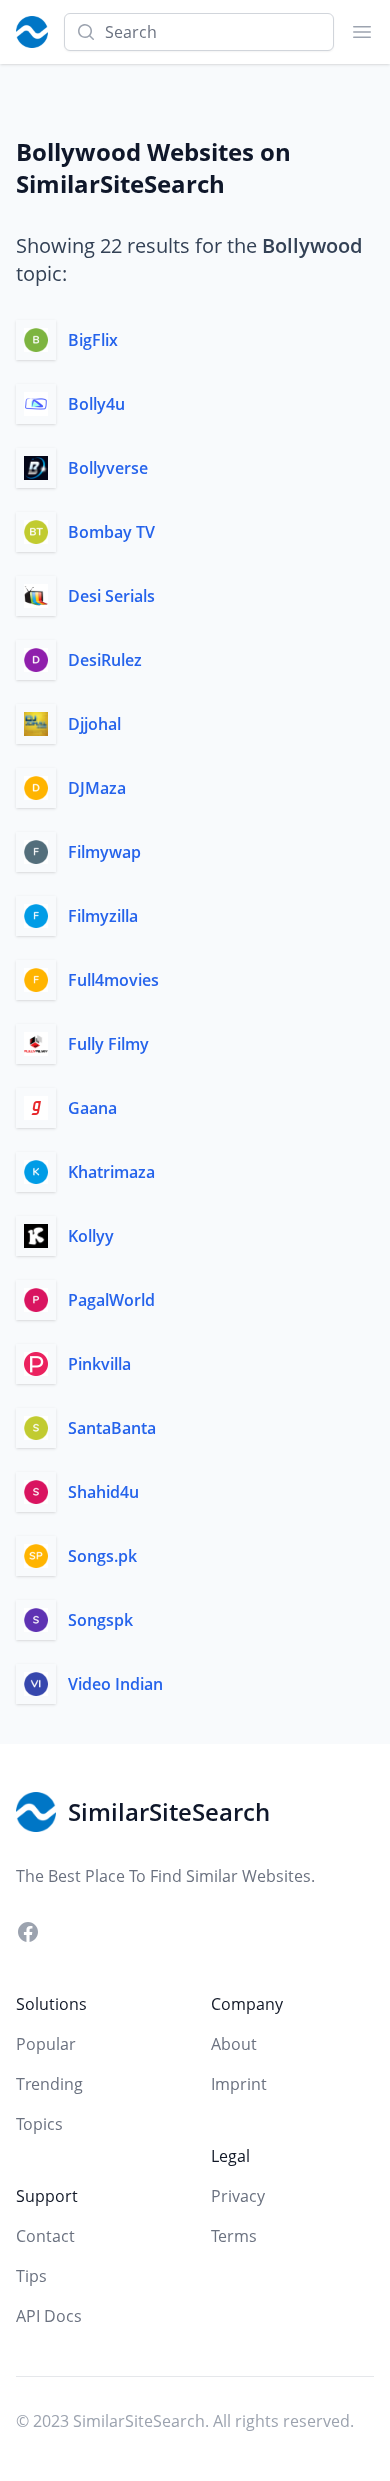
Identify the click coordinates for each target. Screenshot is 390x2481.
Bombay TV (111, 532)
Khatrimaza (111, 1172)
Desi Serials (111, 596)
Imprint (239, 2084)
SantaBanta (112, 1428)
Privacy (238, 2196)
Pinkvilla (99, 1364)
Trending (49, 2084)
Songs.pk (102, 1556)
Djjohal (94, 724)
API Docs (49, 2316)
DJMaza (97, 788)
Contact (45, 2236)
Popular (46, 2044)
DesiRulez (105, 660)
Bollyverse (108, 468)
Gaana (92, 1108)
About (234, 2044)
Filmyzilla (103, 916)
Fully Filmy (108, 1044)
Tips (31, 2276)
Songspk (100, 1620)
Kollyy (91, 1236)
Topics (39, 2124)
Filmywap (104, 852)
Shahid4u (103, 1492)
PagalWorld (111, 1300)
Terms (234, 2236)
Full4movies (113, 980)
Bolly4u (96, 404)
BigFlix (93, 340)
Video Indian (115, 1684)
